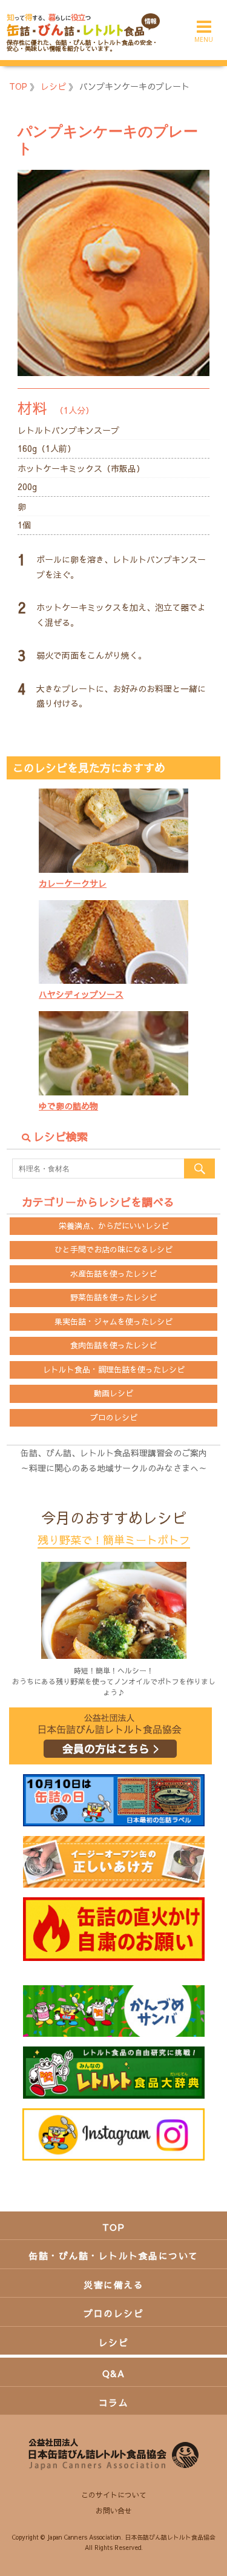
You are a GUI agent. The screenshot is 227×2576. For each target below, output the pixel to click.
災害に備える (113, 2285)
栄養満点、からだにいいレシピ (114, 1226)
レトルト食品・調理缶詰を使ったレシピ (114, 1370)
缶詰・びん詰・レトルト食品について (113, 2255)
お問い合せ (114, 2510)
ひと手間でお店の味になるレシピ (113, 1249)
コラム (114, 2402)
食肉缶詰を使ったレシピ (113, 1345)
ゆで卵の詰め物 (68, 1106)
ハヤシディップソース (81, 994)
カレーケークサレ (73, 883)
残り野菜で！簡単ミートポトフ (114, 1540)
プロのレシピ (114, 1417)
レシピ (114, 2342)
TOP (114, 2227)
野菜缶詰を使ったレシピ (113, 1297)
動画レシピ (113, 1393)
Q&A (114, 2373)
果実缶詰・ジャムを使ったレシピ (113, 1322)
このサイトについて (114, 2495)
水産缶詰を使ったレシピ (113, 1274)
